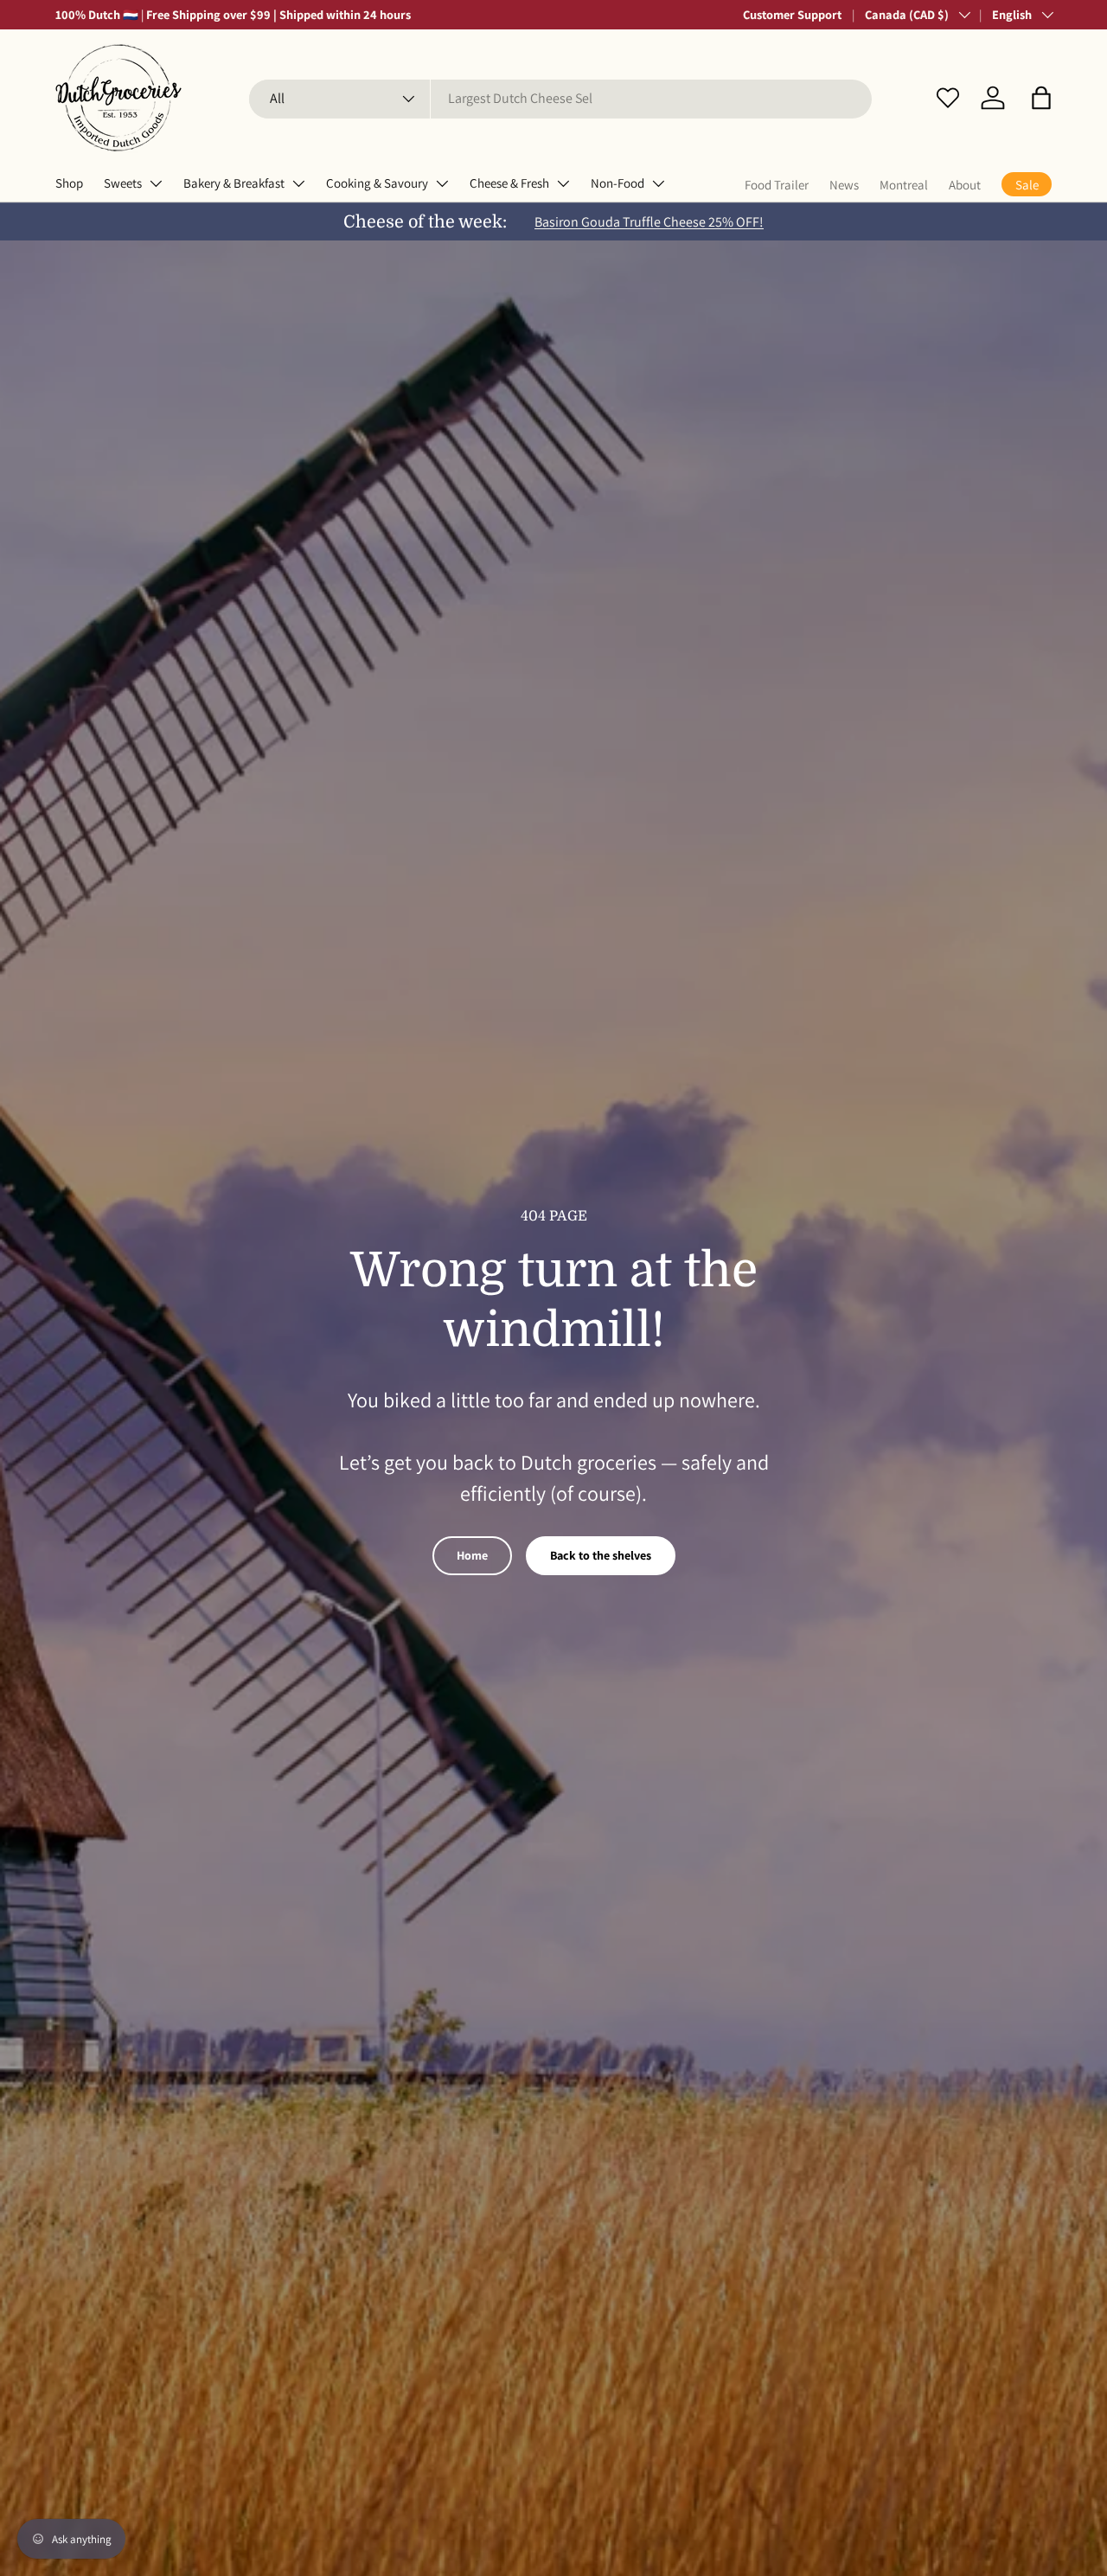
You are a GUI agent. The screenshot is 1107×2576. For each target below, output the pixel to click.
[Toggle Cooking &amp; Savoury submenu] (442, 183)
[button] (1041, 98)
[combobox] (561, 98)
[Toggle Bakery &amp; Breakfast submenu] (298, 183)
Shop (69, 183)
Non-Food (617, 183)
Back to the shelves (601, 1555)
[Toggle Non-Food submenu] (658, 183)
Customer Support (792, 14)
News (844, 185)
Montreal (904, 185)
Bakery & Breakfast (234, 183)
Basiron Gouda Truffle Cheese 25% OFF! (649, 222)
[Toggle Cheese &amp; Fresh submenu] (563, 183)
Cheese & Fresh (509, 183)
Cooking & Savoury (377, 183)
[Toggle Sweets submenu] (156, 183)
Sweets (123, 183)
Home (472, 1555)
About (965, 185)
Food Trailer (777, 185)
